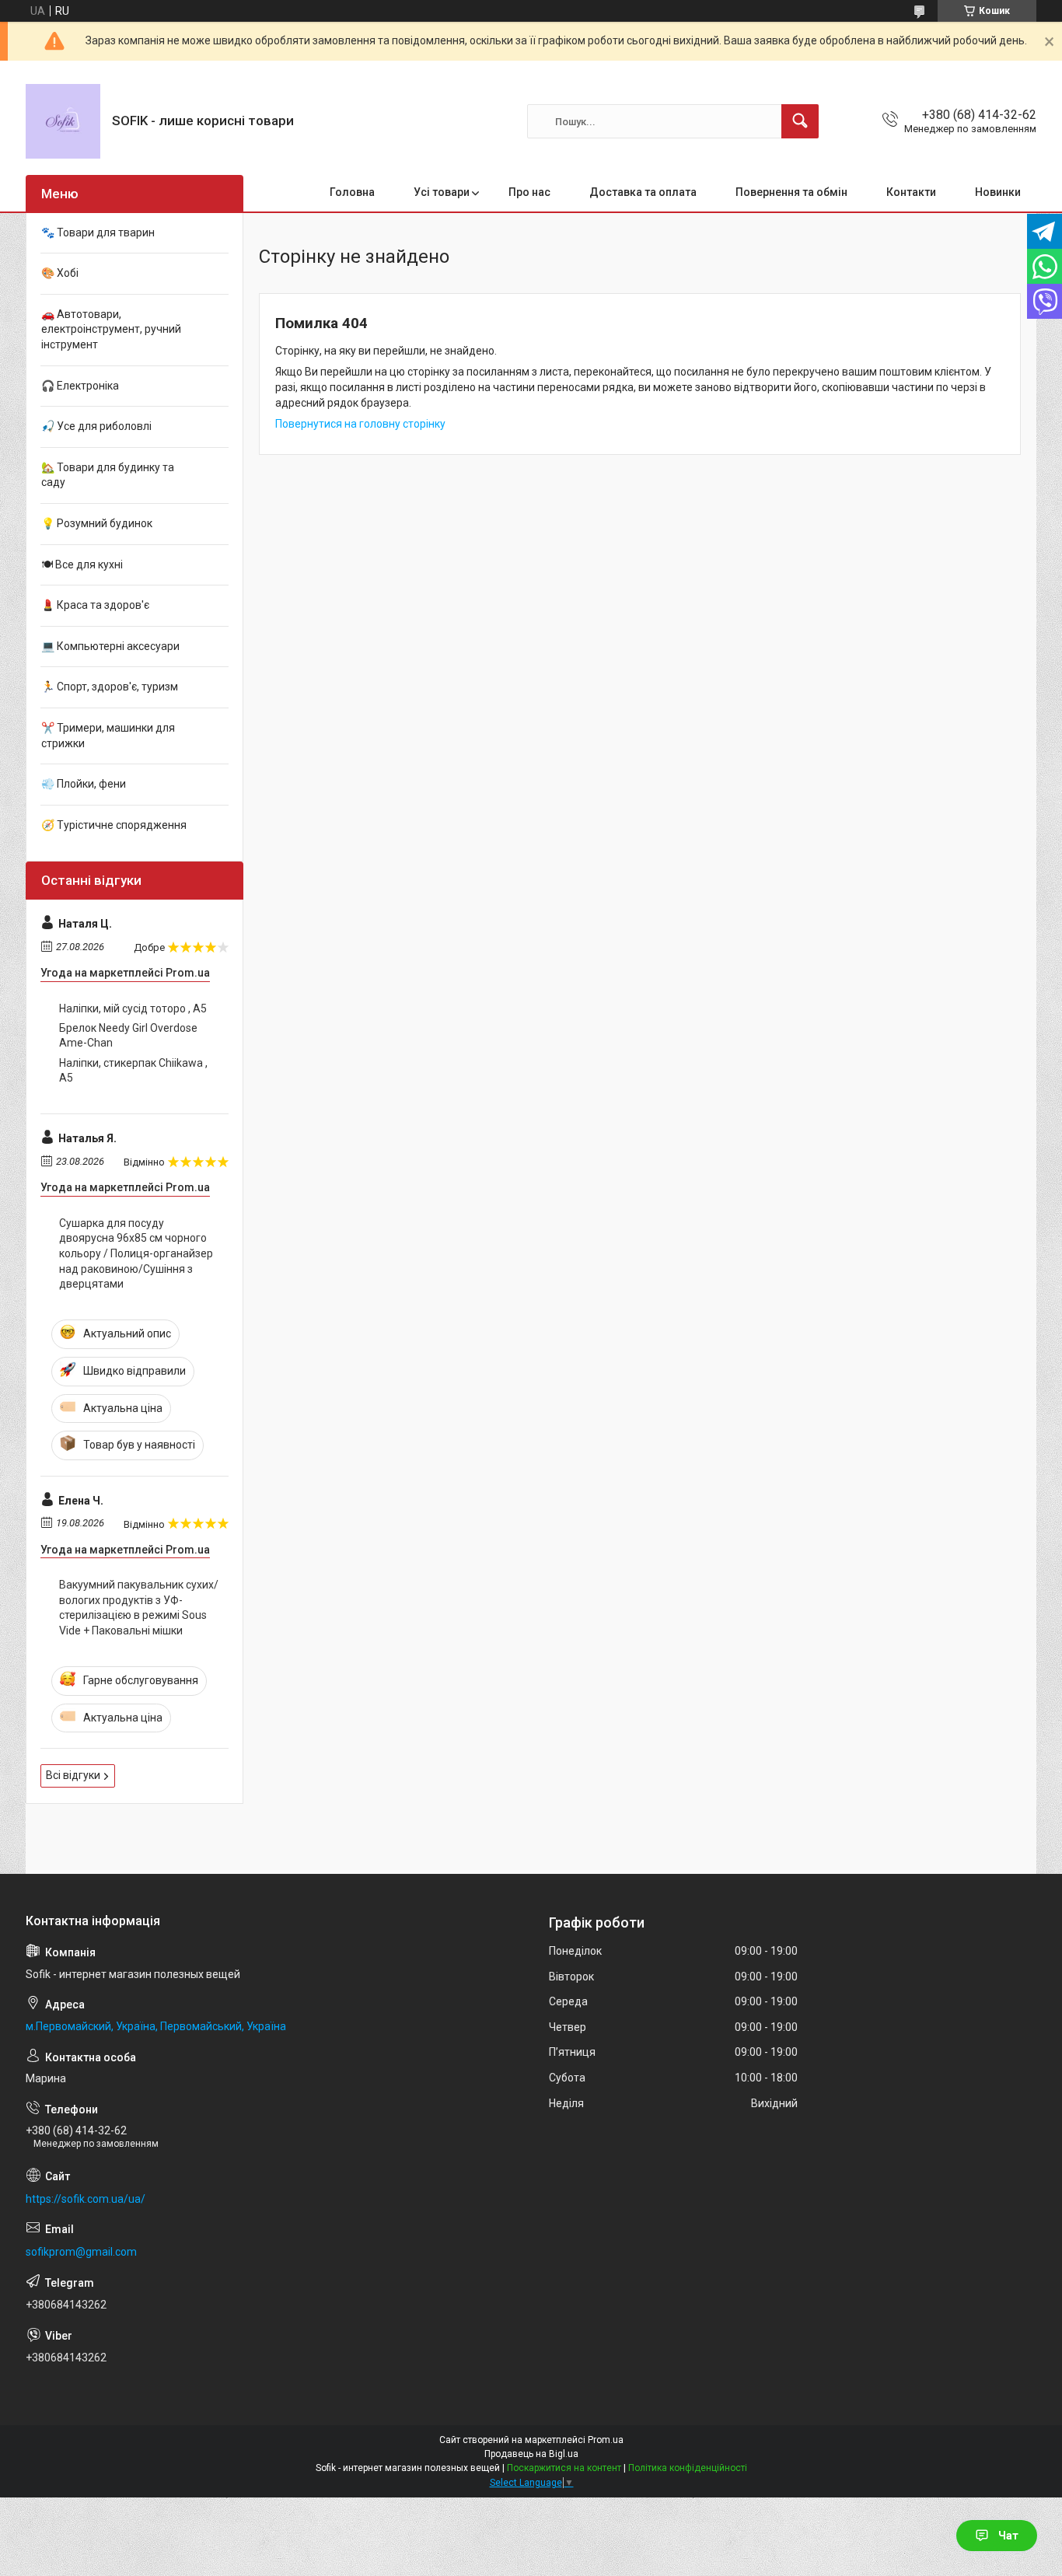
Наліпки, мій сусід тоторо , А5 (133, 1008)
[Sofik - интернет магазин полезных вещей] (63, 121)
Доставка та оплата (643, 192)
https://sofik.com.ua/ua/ (86, 2199)
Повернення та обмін (791, 192)
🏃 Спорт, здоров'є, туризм (110, 687)
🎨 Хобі (60, 273)
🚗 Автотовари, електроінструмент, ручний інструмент (111, 329)
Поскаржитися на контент (564, 2468)
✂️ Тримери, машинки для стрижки (108, 736)
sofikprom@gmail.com (81, 2252)
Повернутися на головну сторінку (360, 424)
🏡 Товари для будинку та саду (108, 475)
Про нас (529, 192)
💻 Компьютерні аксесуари (110, 646)
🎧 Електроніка (80, 386)
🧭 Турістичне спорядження (114, 825)
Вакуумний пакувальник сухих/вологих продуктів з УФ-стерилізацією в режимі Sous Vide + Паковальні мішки (139, 1608)
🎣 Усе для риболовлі (96, 426)
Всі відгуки (73, 1775)
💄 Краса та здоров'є (95, 605)
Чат (1008, 2536)
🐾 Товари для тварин (98, 232)
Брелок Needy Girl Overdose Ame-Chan (128, 1036)
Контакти (911, 192)
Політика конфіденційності (688, 2468)
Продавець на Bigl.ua (531, 2454)
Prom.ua (606, 2440)
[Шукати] (800, 121)
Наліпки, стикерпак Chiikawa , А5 (133, 1071)
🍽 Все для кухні (82, 564)
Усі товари (442, 192)
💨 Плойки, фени (84, 784)
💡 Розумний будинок (97, 523)
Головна (352, 192)
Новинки (998, 192)
